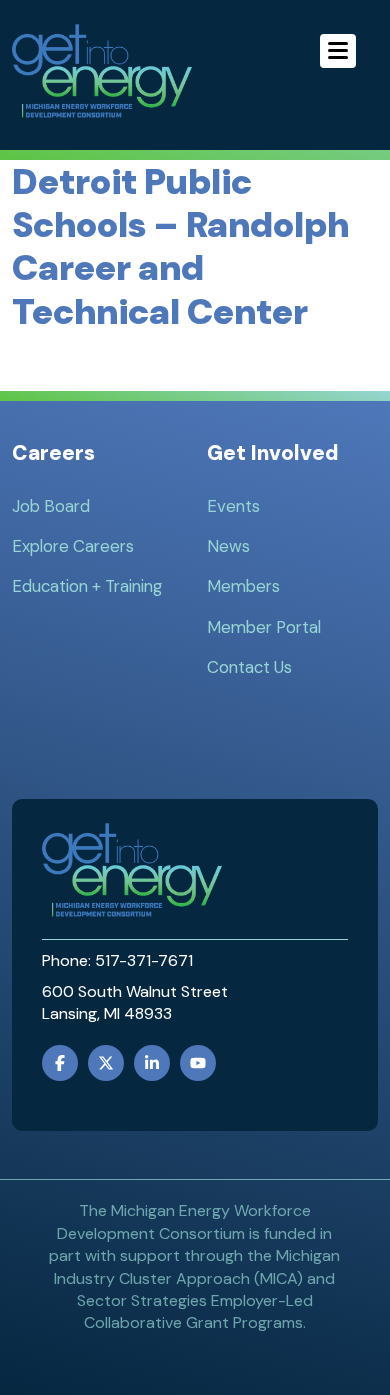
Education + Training (87, 586)
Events (233, 506)
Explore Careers (73, 546)
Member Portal (264, 627)
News (228, 546)
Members (243, 586)
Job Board (51, 506)
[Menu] (338, 51)
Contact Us (249, 667)
